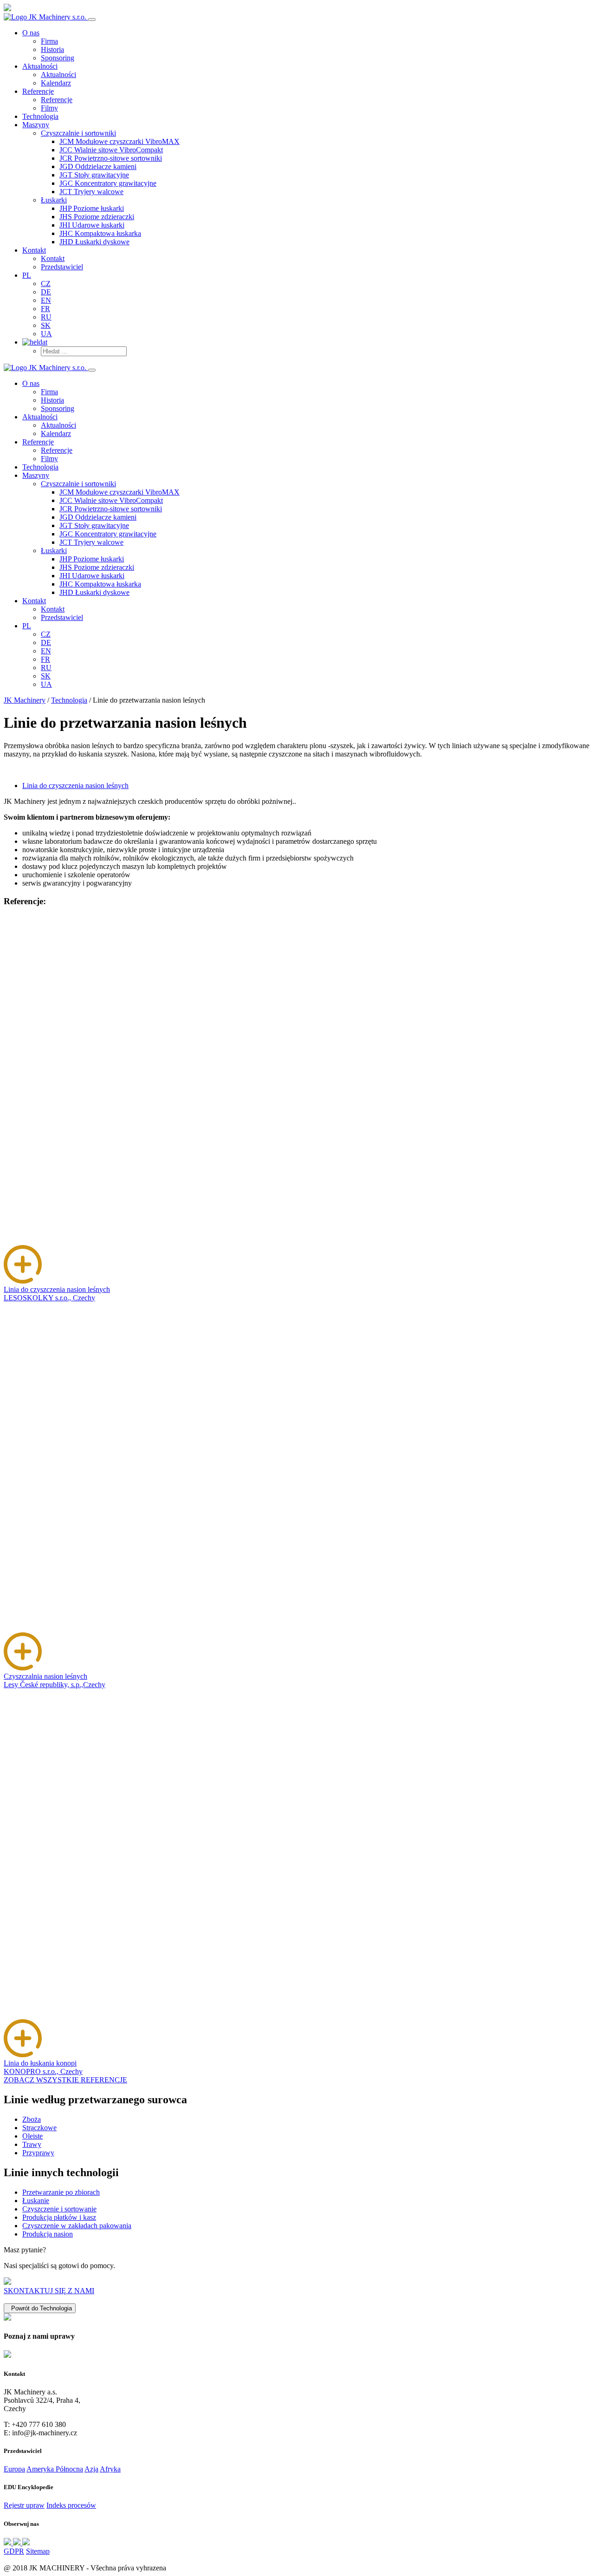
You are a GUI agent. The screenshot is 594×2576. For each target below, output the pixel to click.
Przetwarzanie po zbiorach (61, 2192)
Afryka (110, 2469)
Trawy (32, 2144)
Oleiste (32, 2136)
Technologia (69, 700)
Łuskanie (36, 2201)
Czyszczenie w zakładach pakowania (77, 2226)
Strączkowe (39, 2128)
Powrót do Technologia (40, 2308)
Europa (14, 2469)
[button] (78, 133)
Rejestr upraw (24, 2505)
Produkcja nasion (48, 2234)
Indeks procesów (71, 2505)
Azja (91, 2469)
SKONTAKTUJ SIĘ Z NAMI (49, 2291)
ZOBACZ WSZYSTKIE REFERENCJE (65, 2080)
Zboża (32, 2119)
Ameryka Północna (55, 2469)
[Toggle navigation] (92, 20)
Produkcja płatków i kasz (59, 2217)
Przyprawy (38, 2153)
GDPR (14, 2551)
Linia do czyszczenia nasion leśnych (75, 786)
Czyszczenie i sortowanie (59, 2209)
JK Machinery (25, 700)
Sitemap (38, 2551)
